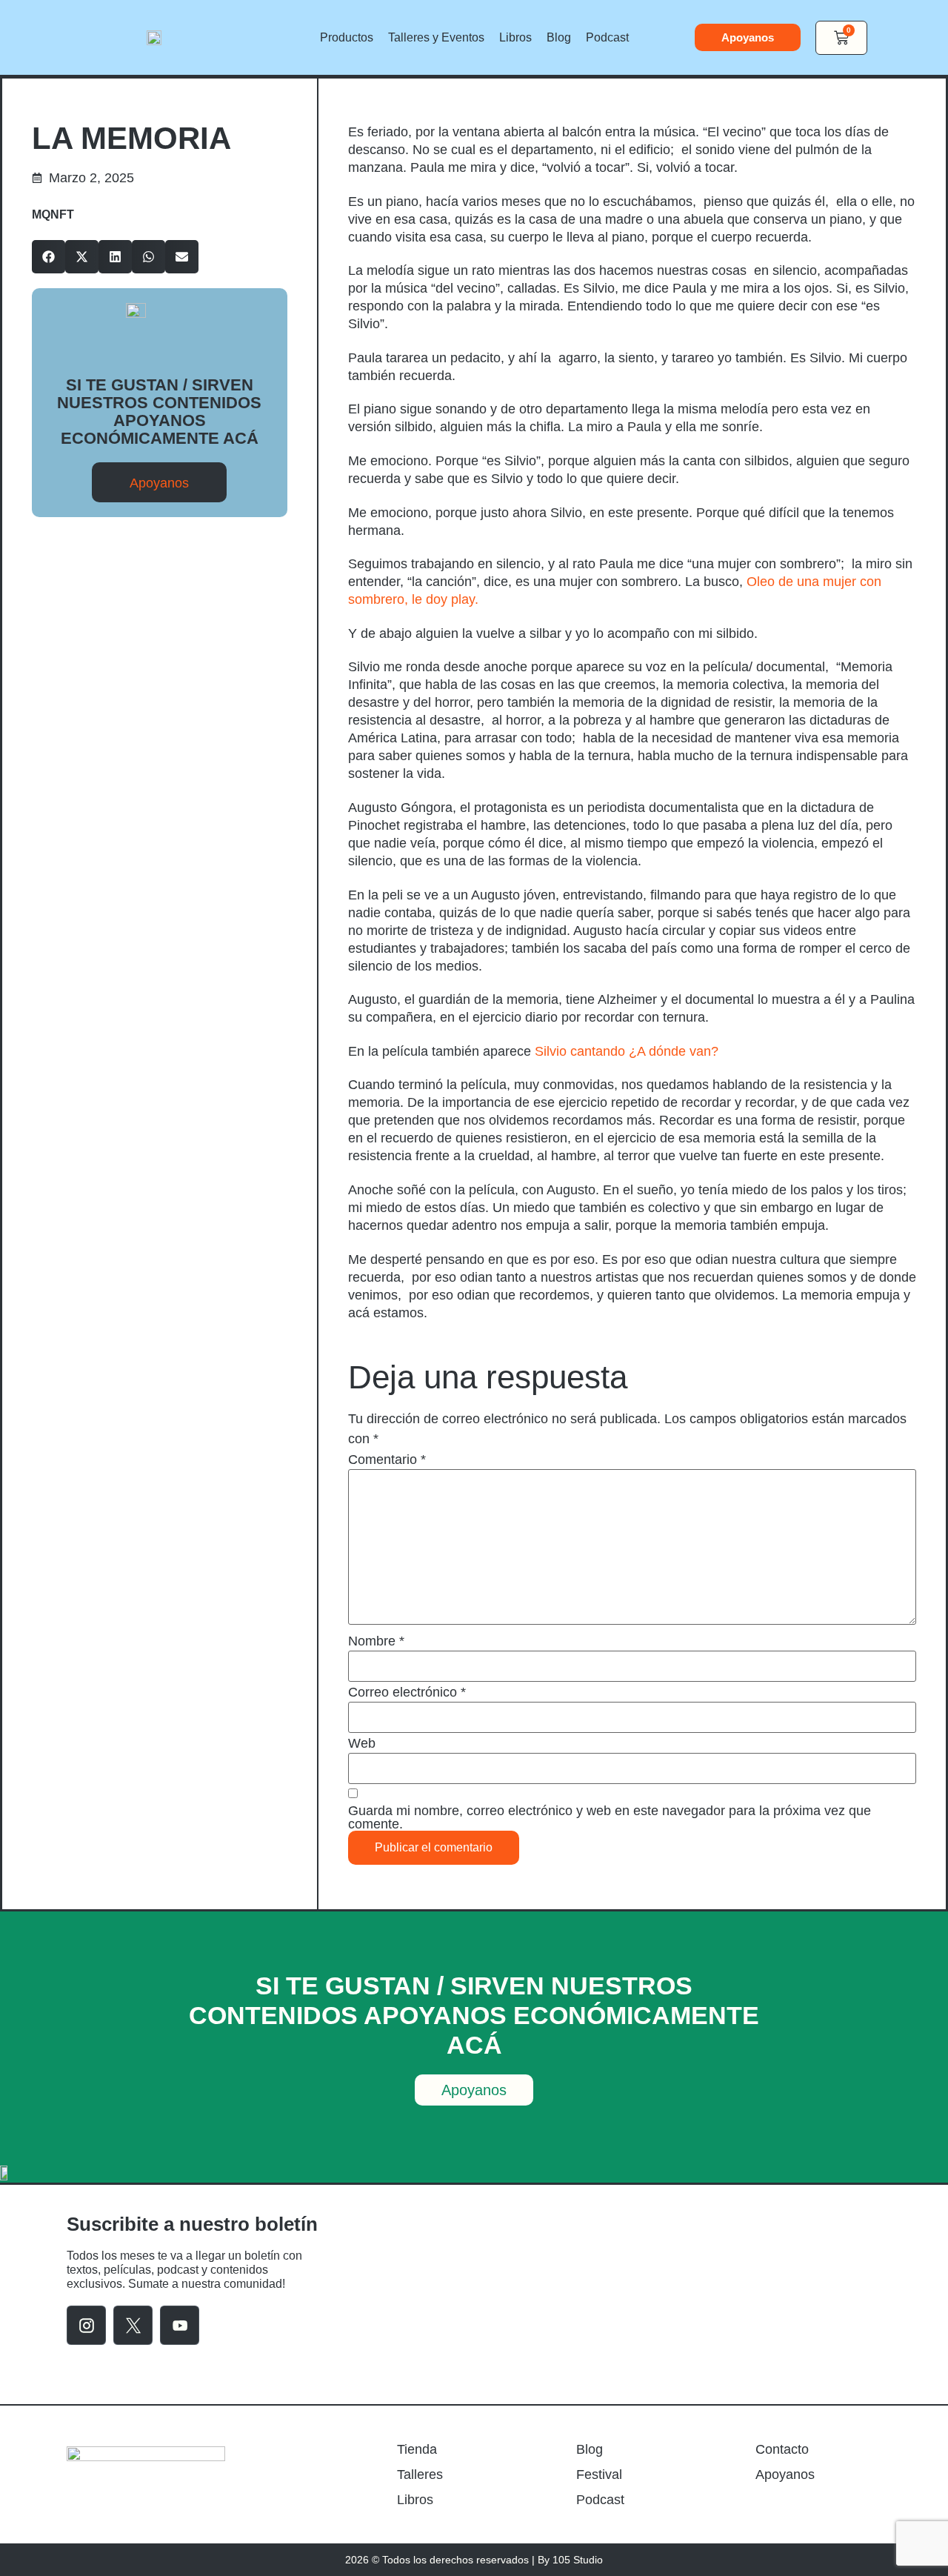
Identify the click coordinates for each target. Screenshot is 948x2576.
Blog (559, 37)
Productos (347, 37)
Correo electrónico (407, 1692)
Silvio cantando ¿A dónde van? (628, 1051)
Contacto (782, 2449)
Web (362, 1743)
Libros (515, 37)
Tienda (417, 2449)
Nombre (376, 1641)
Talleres (420, 2475)
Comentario (387, 1460)
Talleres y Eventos (436, 37)
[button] (49, 257)
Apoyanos (785, 2475)
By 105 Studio (570, 2560)
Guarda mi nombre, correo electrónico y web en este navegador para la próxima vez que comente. (610, 1817)
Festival (599, 2475)
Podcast (607, 37)
